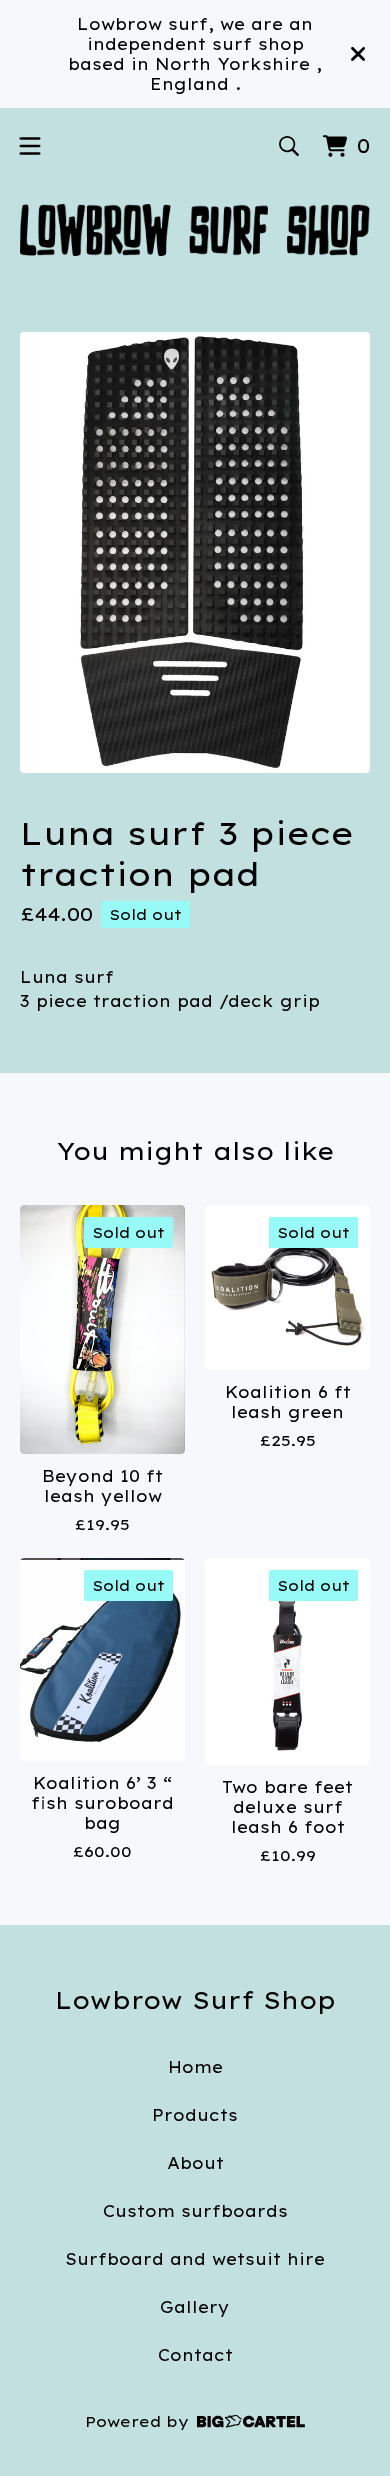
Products (195, 2115)
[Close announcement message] (358, 54)
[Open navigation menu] (30, 146)
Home (195, 2067)
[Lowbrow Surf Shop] (195, 230)
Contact (195, 2355)
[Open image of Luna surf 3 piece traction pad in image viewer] (195, 552)
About (195, 2163)
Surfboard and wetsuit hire (195, 2259)
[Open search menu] (289, 146)
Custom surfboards (195, 2211)
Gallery (195, 2307)
